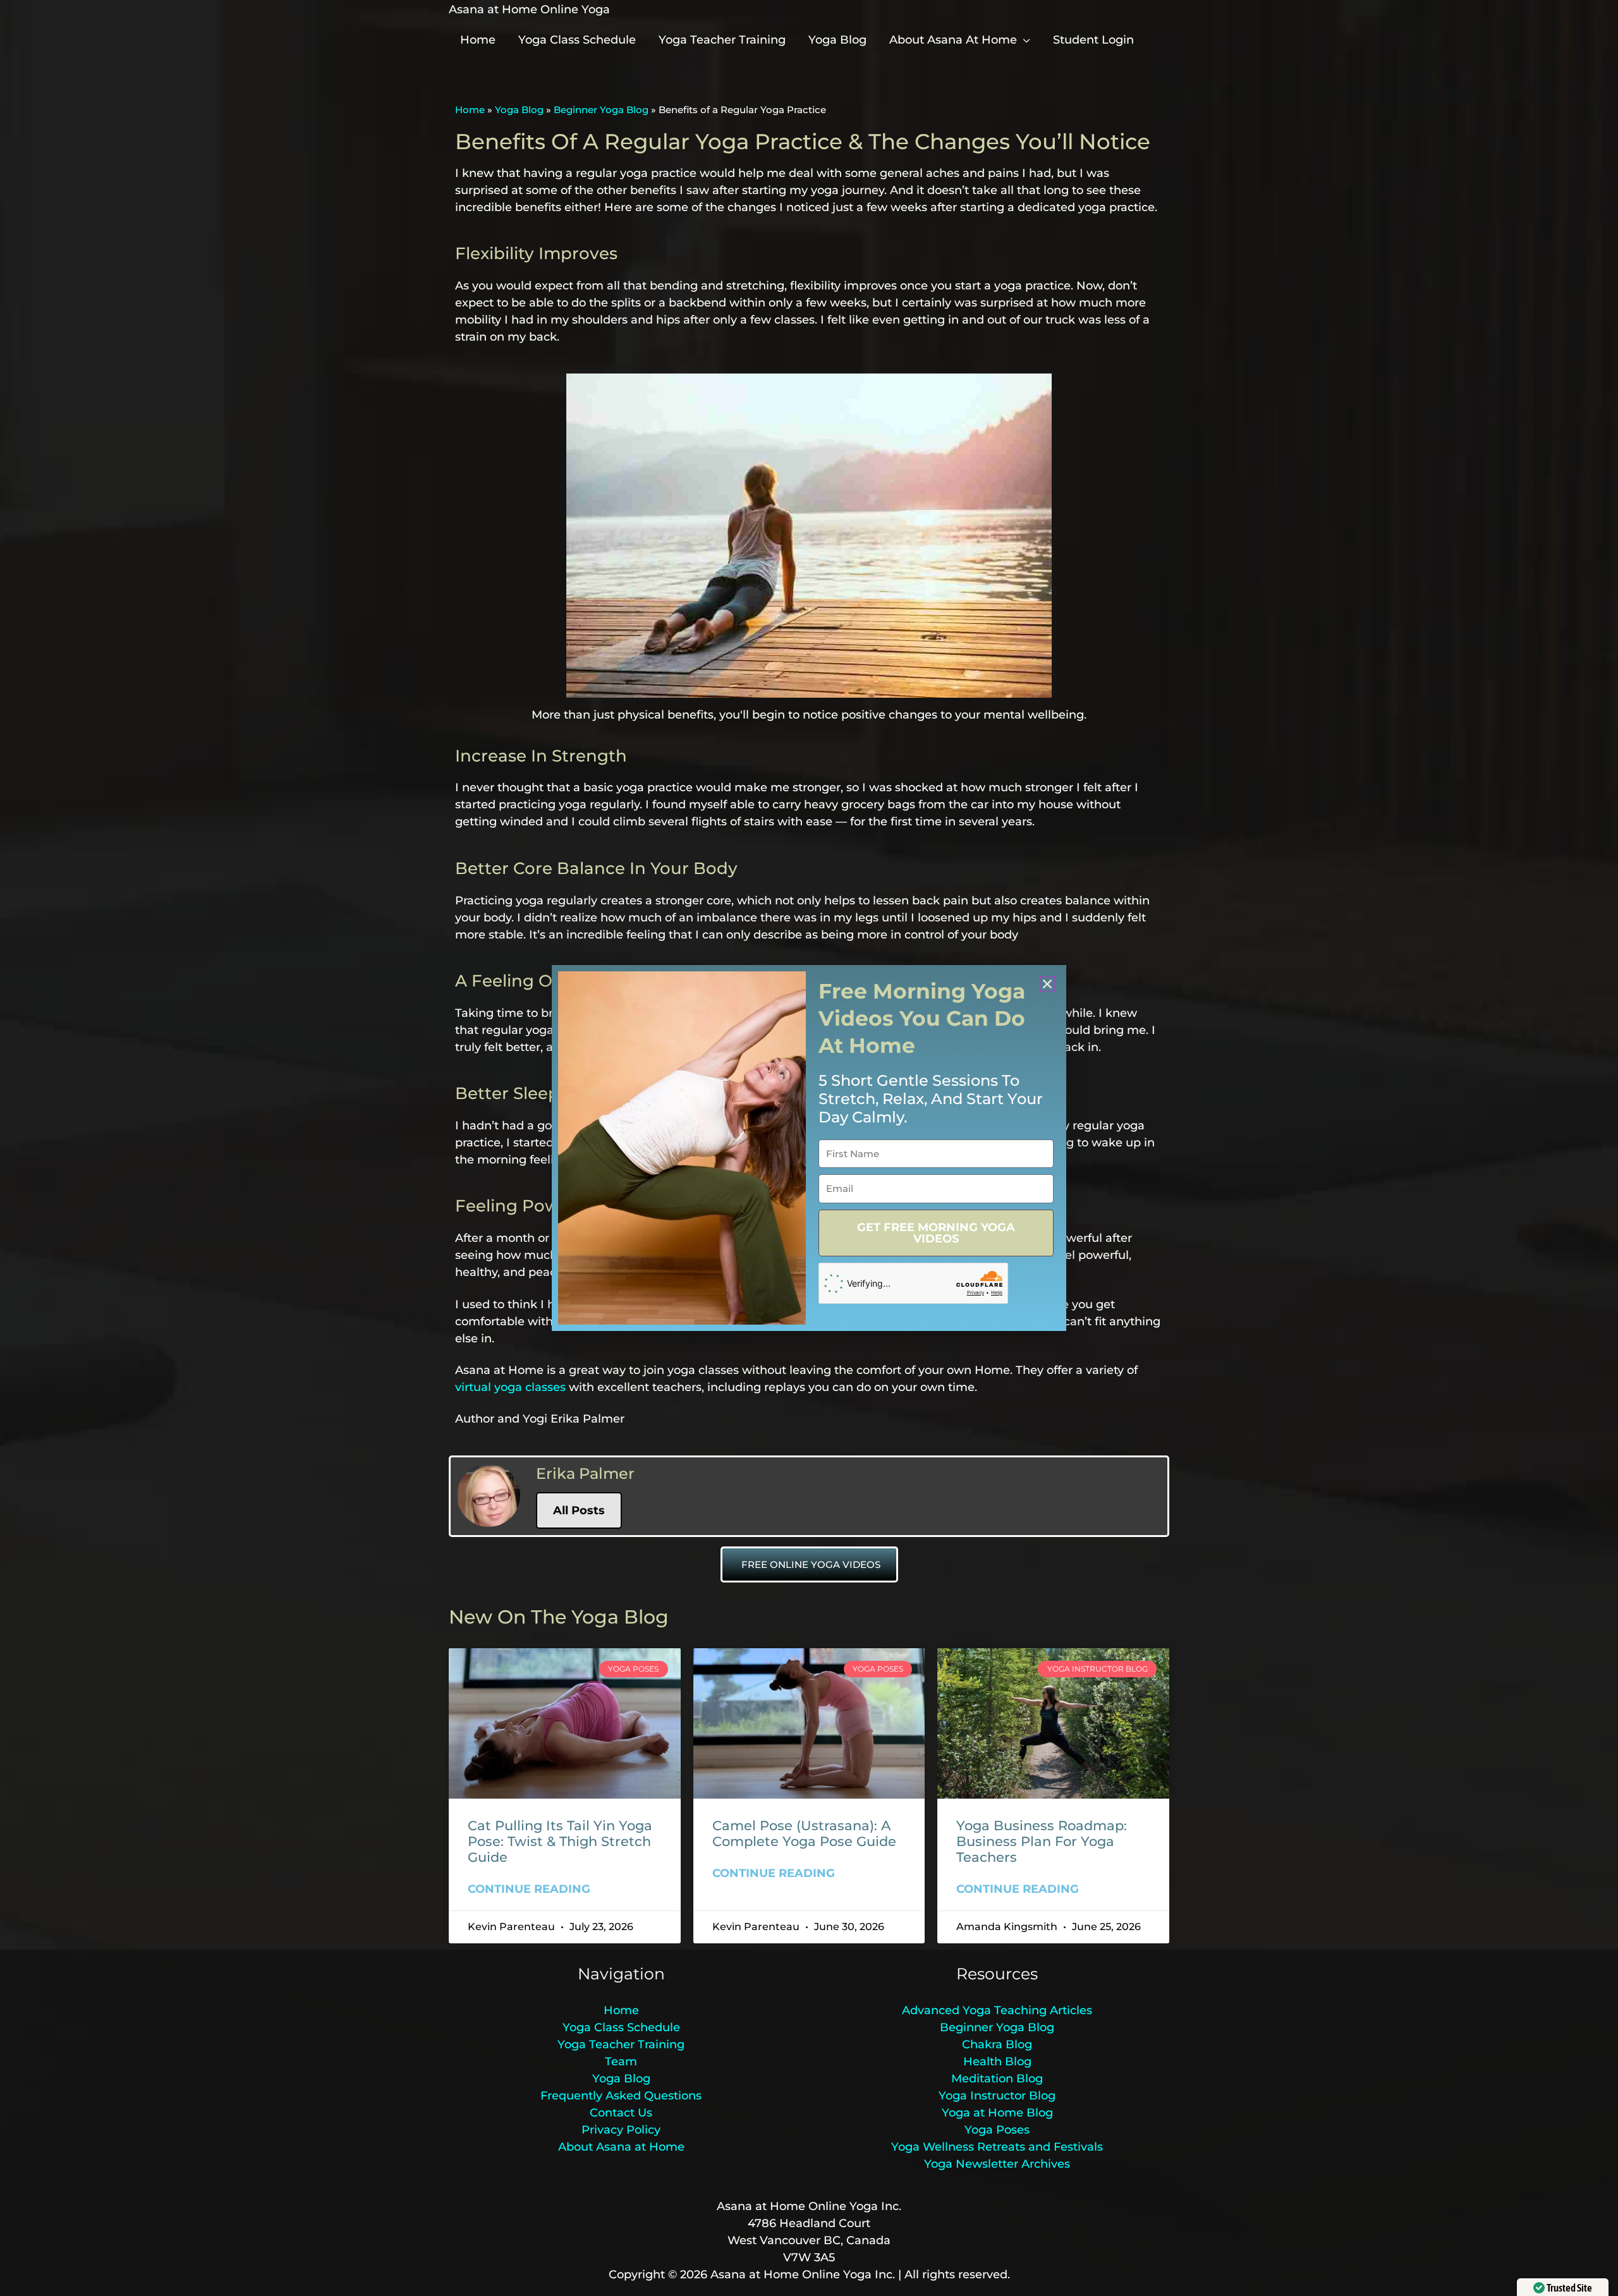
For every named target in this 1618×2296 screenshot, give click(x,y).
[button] (1047, 984)
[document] (809, 1148)
